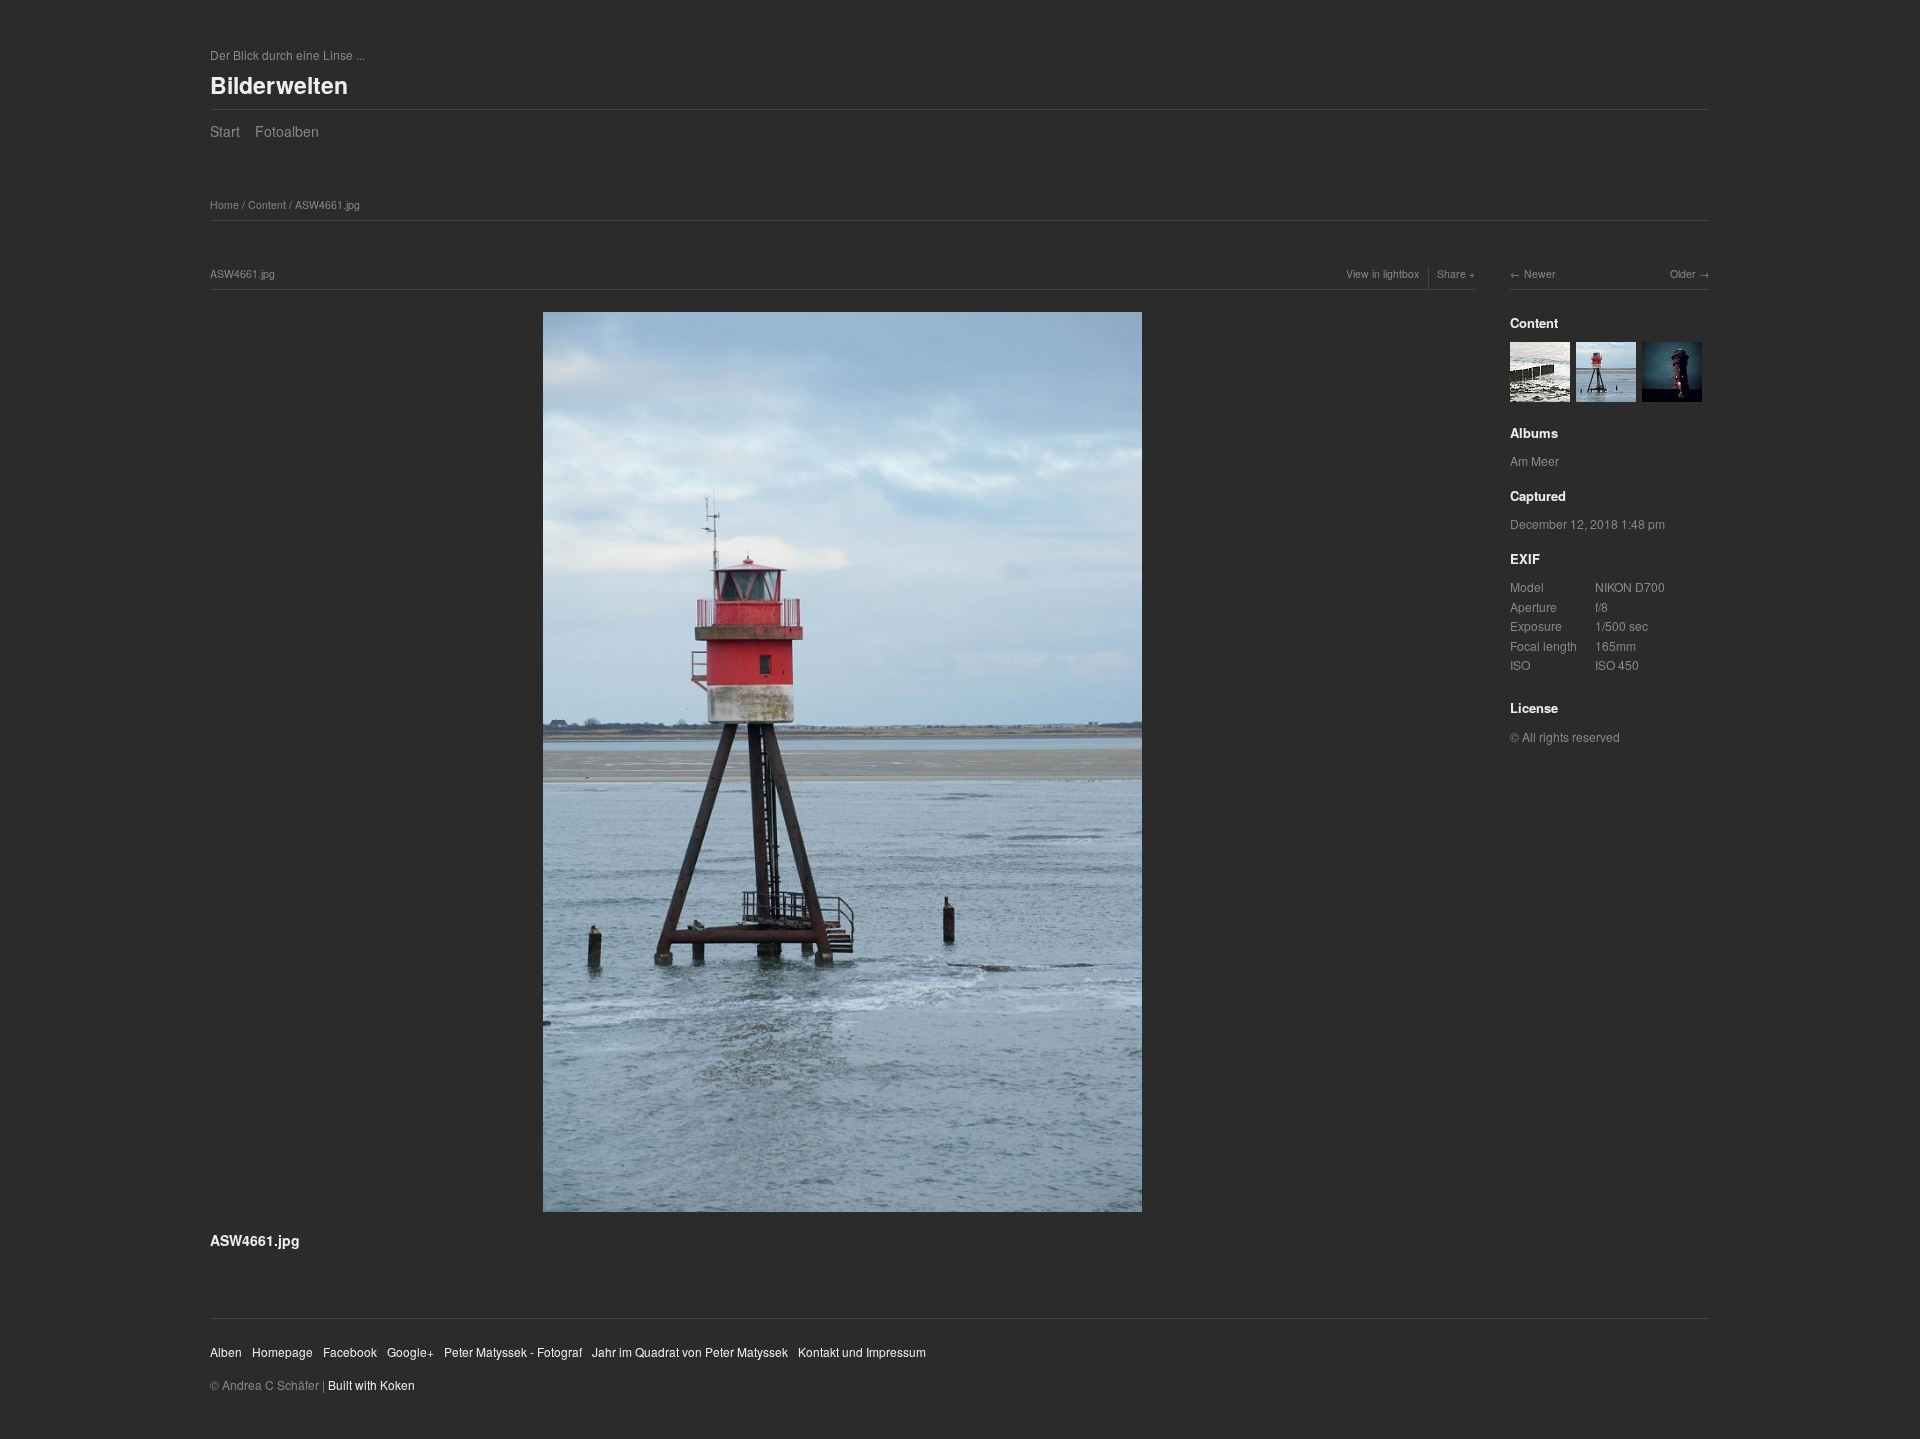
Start (225, 131)
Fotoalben (287, 131)
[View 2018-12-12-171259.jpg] (1672, 391)
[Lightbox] (842, 1215)
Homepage (282, 1351)
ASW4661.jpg (327, 204)
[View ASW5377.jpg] (1540, 391)
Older (1683, 273)
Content (267, 204)
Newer (1540, 273)
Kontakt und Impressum (862, 1351)
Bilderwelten (279, 84)
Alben (226, 1351)
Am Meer (1534, 460)
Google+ (410, 1351)
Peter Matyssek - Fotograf (513, 1351)
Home (224, 204)
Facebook (350, 1351)
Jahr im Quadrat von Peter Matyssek (690, 1351)
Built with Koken (371, 1384)
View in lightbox (1382, 273)
